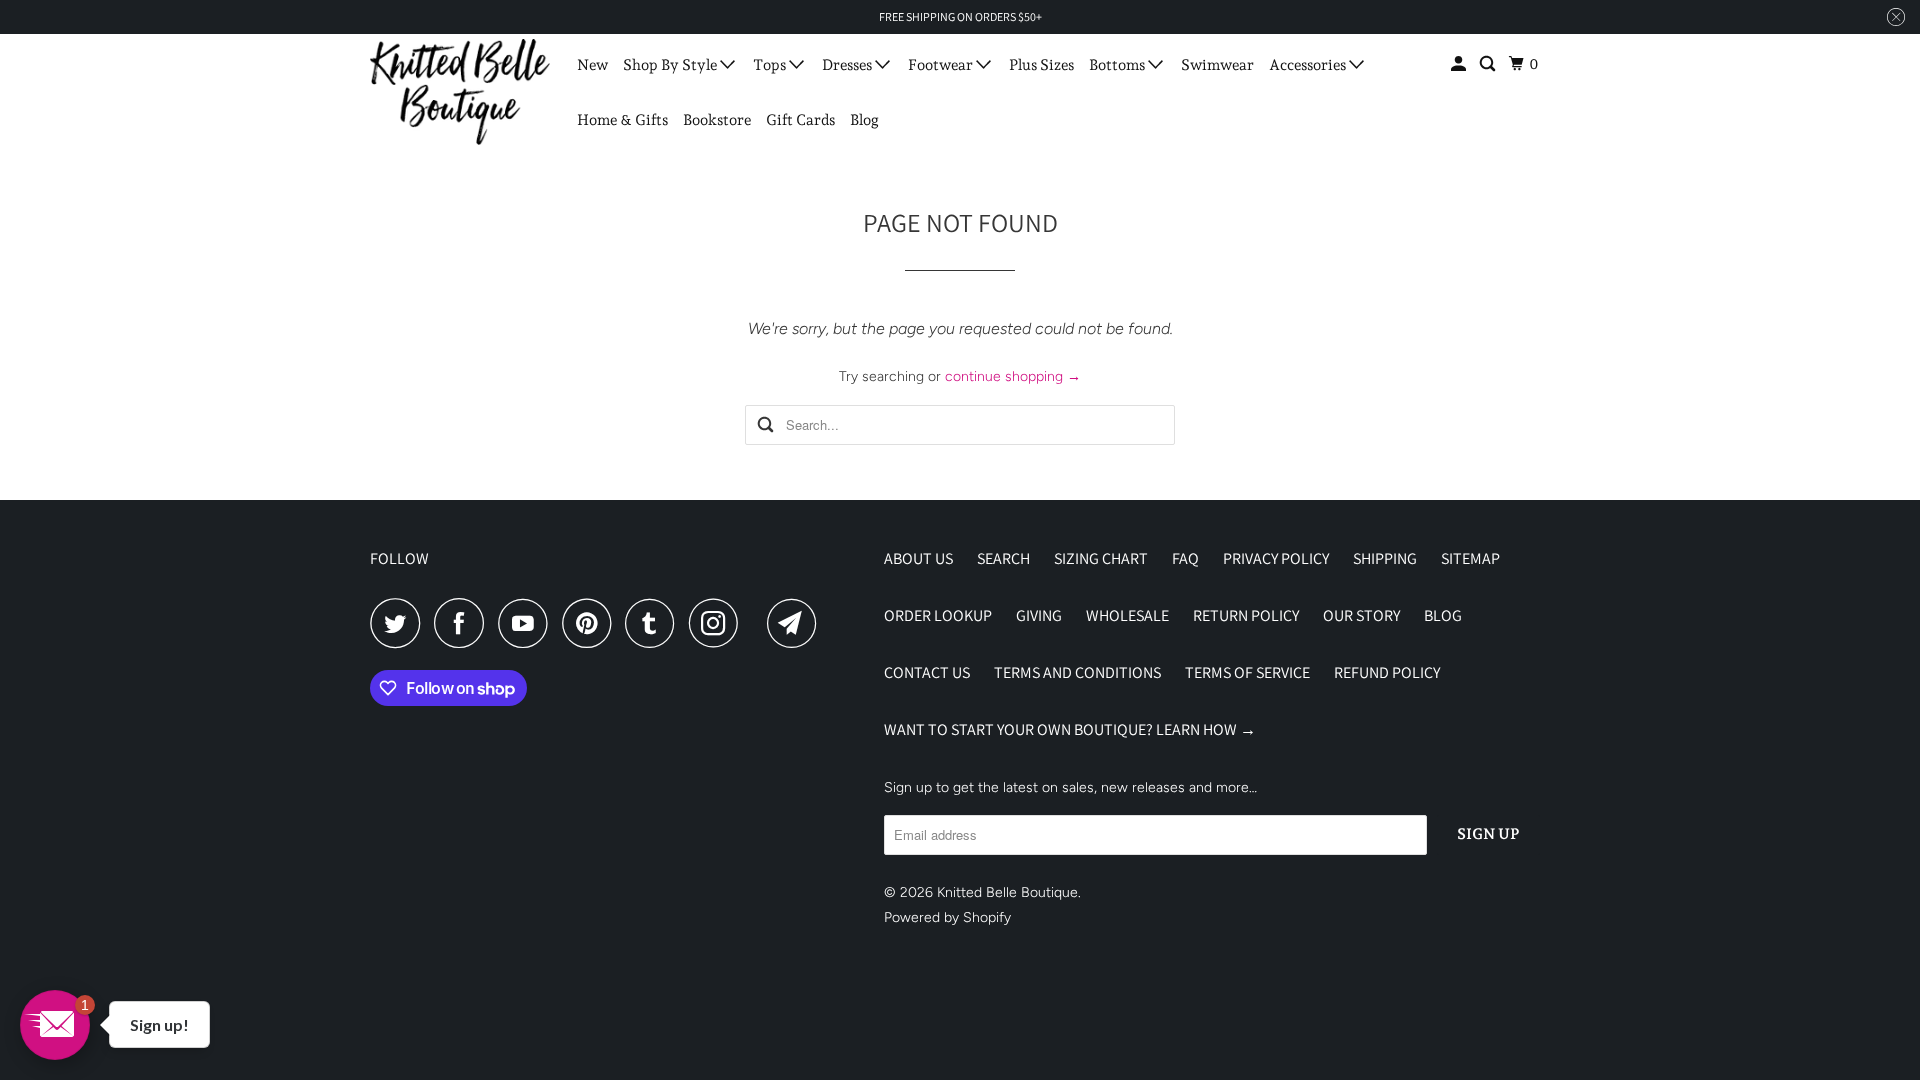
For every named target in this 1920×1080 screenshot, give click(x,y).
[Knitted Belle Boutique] (460, 92)
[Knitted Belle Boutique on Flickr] (758, 623)
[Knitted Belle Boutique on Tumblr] (655, 623)
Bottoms (1118, 65)
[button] (55, 1025)
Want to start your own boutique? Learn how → (1070, 729)
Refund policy (1387, 672)
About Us (918, 558)
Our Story (1361, 615)
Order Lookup (938, 615)
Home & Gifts (622, 120)
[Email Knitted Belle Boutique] (797, 623)
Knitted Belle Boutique (1007, 892)
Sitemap (1470, 558)
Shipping (1385, 558)
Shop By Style (671, 65)
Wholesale (1127, 615)
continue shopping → (1013, 376)
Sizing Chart (1101, 558)
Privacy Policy (1276, 558)
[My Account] (1460, 64)
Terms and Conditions (1077, 672)
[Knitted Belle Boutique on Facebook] (464, 623)
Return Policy (1246, 615)
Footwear (942, 65)
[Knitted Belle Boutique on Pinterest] (591, 623)
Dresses (848, 65)
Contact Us (927, 672)
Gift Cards (800, 120)
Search (1003, 558)
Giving (1039, 615)
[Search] (1489, 64)
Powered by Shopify (947, 917)
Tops (771, 65)
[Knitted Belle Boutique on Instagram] (719, 623)
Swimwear (1217, 65)
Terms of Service (1247, 672)
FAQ (1185, 558)
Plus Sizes (1041, 65)
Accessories (1309, 65)
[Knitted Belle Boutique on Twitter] (400, 623)
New (592, 65)
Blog (864, 120)
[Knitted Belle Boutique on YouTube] (528, 623)
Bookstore (717, 120)
